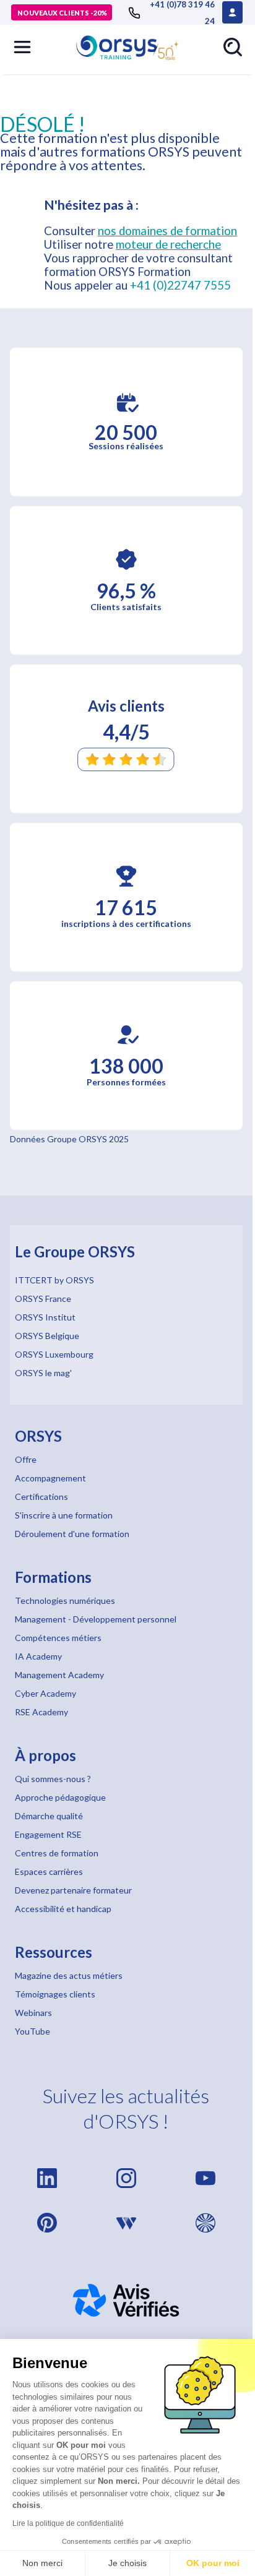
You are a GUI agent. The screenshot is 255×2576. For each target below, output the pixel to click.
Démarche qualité (49, 1816)
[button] (22, 47)
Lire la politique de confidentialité (68, 2523)
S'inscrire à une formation (64, 1515)
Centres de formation (57, 1853)
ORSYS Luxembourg (54, 1354)
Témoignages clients (55, 1994)
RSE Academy (41, 1712)
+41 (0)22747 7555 (180, 285)
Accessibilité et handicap (63, 1909)
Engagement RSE (48, 1834)
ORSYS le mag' (43, 1373)
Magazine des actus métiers (69, 1975)
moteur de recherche (168, 244)
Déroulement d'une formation (72, 1534)
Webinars (33, 2013)
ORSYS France (43, 1299)
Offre (26, 1459)
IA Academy (38, 1656)
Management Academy (59, 1675)
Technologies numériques (65, 1600)
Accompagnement (50, 1478)
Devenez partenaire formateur (73, 1890)
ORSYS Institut (45, 1317)
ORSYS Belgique (47, 1336)
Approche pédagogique (60, 1797)
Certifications (41, 1497)
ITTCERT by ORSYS (54, 1280)
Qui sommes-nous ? (53, 1779)
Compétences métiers (58, 1638)
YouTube (32, 2031)
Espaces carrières (49, 1872)
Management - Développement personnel (96, 1619)
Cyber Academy (45, 1693)
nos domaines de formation (167, 231)
